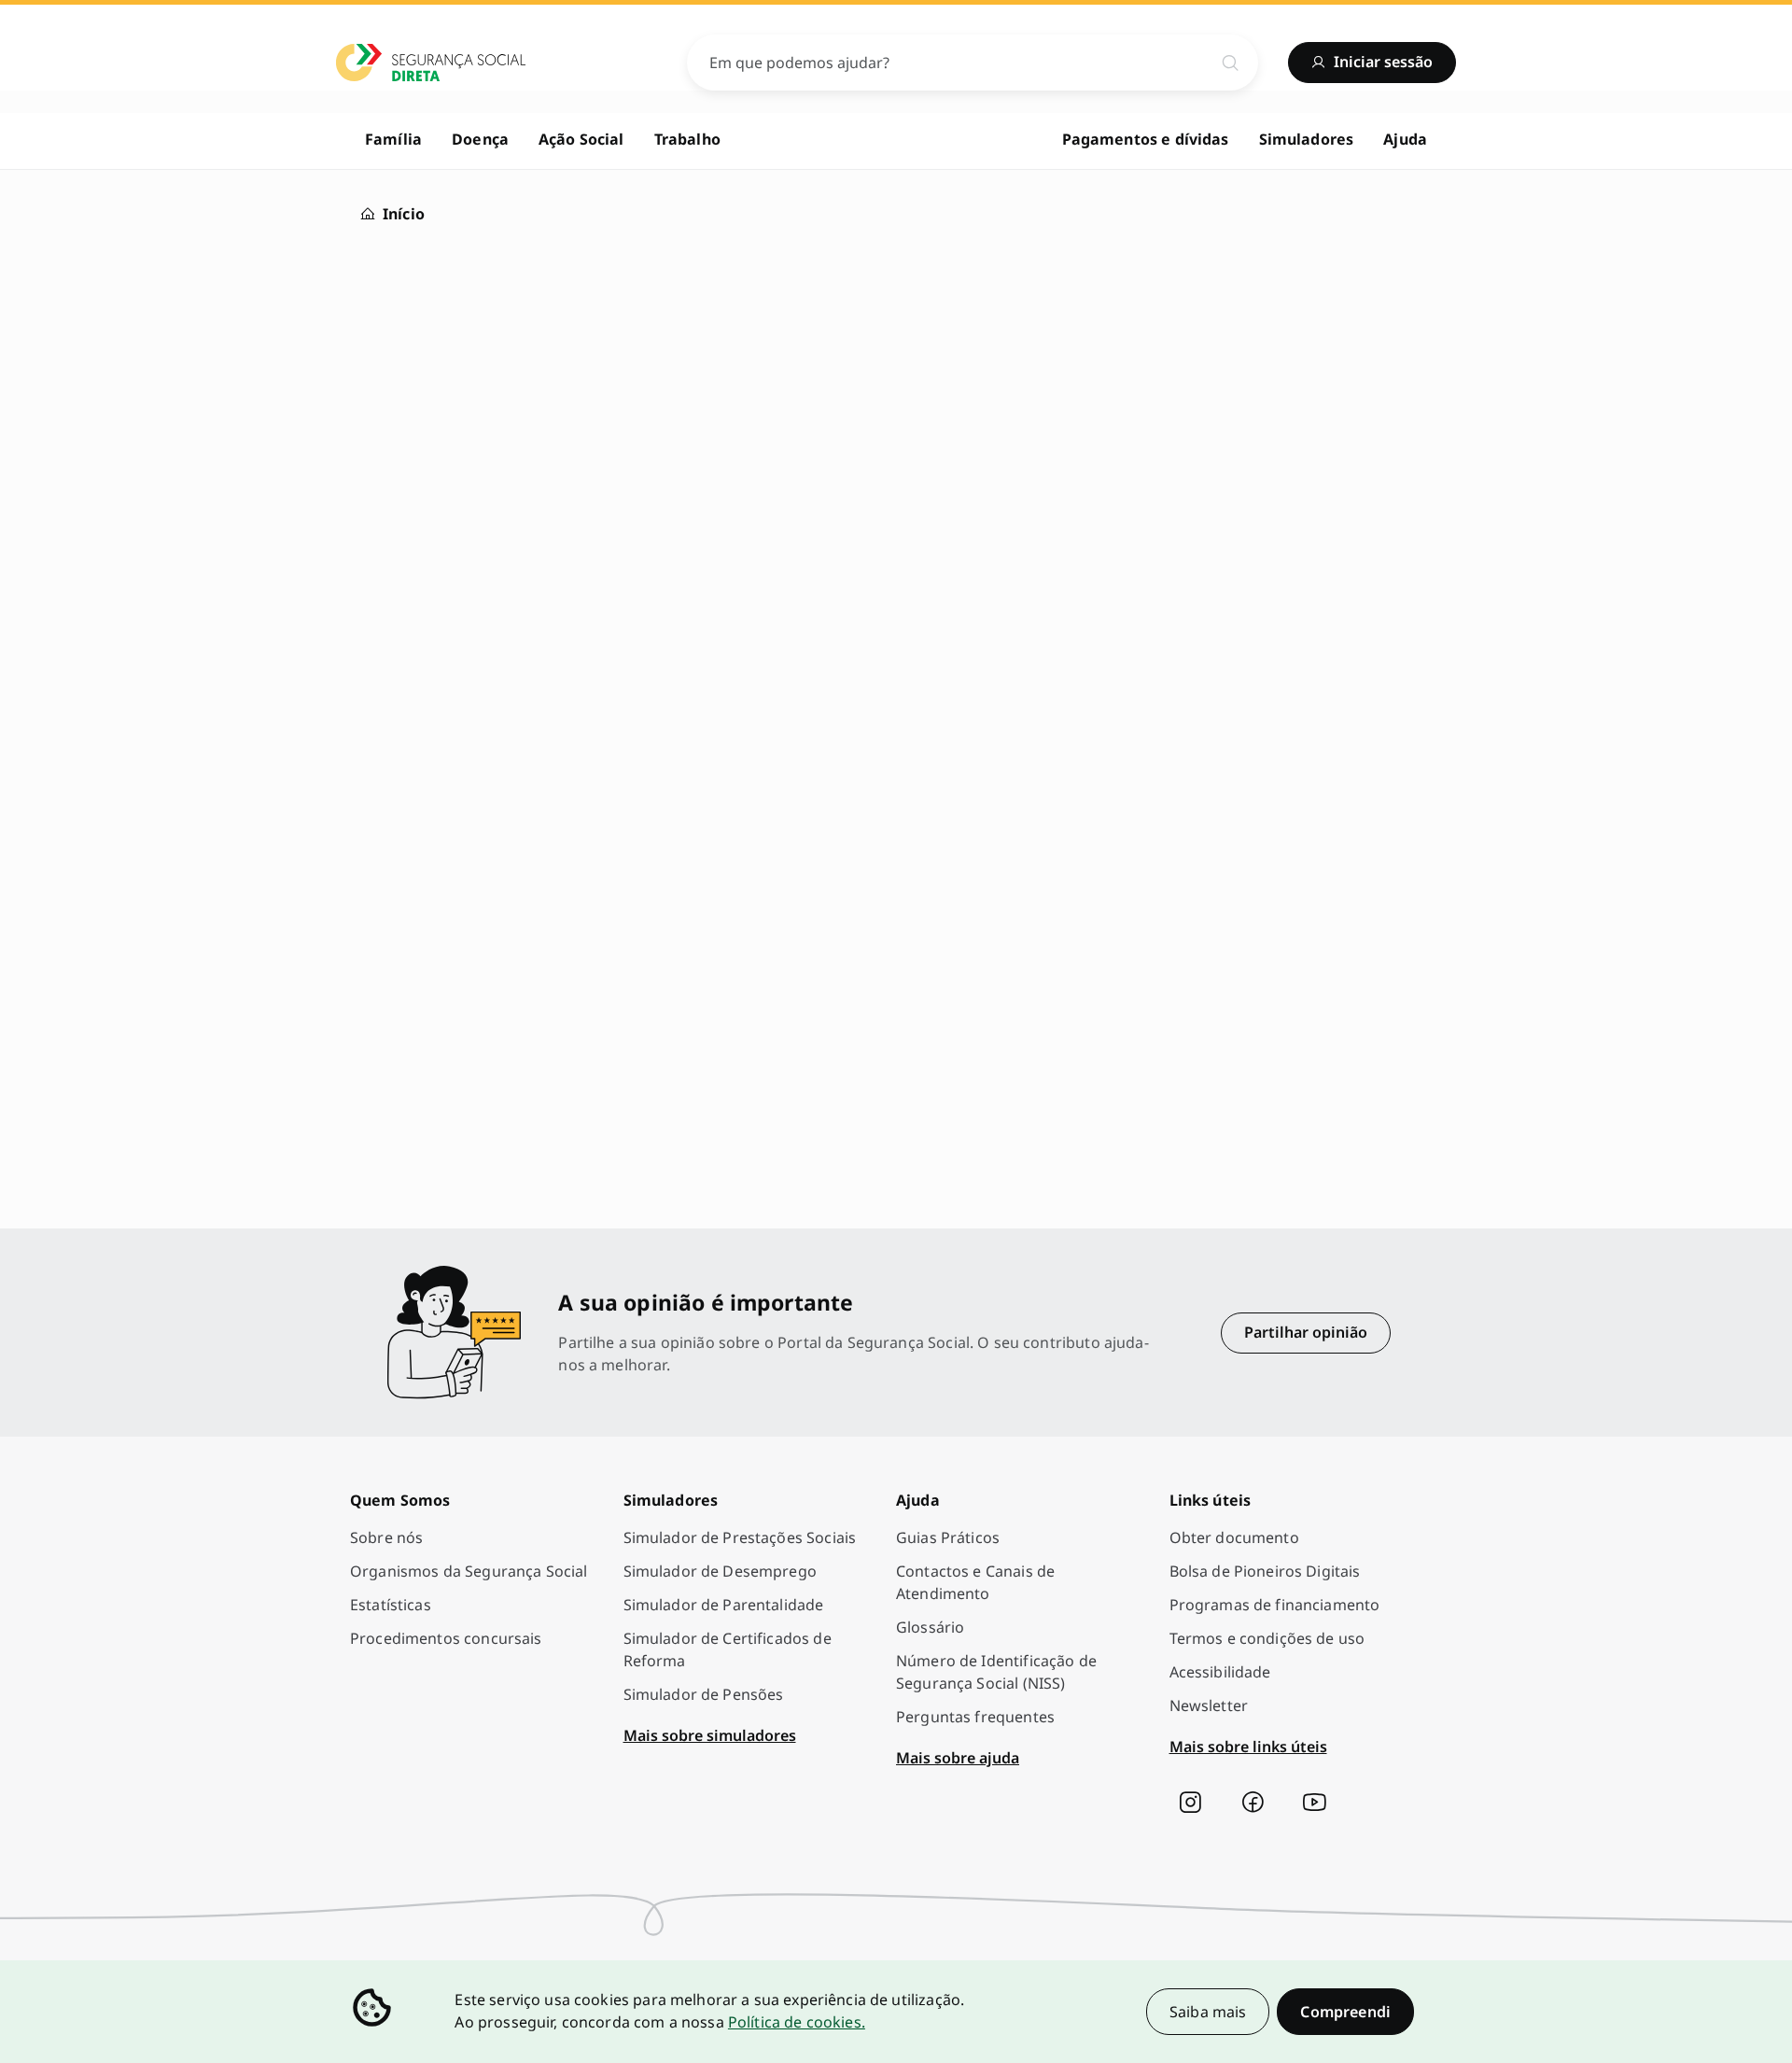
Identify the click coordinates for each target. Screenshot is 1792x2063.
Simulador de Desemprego (720, 1571)
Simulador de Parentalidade (724, 1605)
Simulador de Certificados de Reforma (728, 1649)
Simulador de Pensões (704, 1694)
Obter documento (1234, 1537)
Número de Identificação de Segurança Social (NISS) (996, 1672)
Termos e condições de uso (1267, 1638)
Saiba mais (1208, 2012)
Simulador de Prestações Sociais (740, 1537)
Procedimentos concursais (446, 1638)
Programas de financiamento (1275, 1605)
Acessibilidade (1220, 1672)
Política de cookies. (797, 2022)
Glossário (930, 1627)
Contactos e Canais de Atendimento (975, 1582)
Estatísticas (391, 1605)
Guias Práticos (948, 1537)
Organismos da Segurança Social (469, 1571)
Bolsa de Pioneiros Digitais (1265, 1571)
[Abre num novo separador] (1190, 1803)
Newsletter (1209, 1705)
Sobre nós (386, 1537)
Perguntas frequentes (975, 1717)
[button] (1345, 2012)
